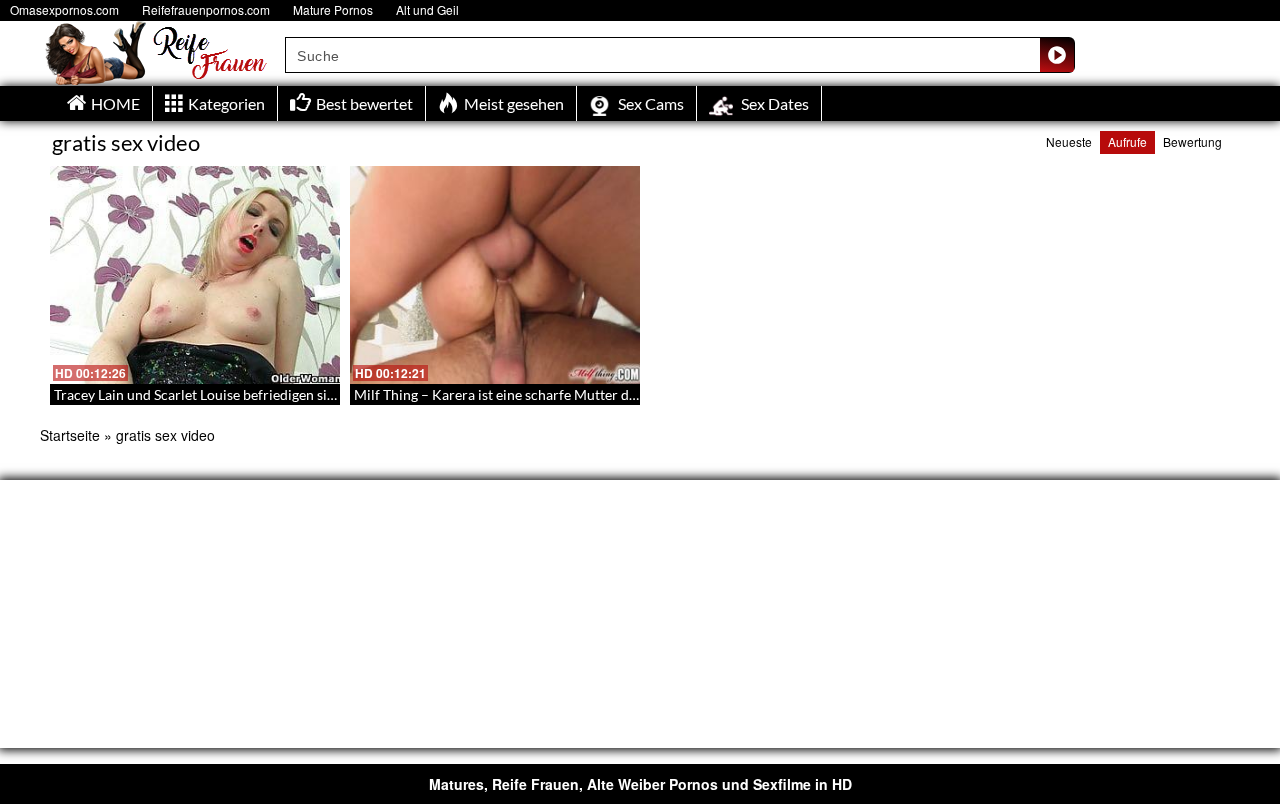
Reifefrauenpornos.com (206, 9)
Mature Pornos (333, 9)
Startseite (70, 435)
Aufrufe (1127, 141)
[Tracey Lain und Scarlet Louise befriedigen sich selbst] (195, 275)
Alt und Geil (427, 9)
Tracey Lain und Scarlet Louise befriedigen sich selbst (217, 394)
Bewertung (1192, 141)
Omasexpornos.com (64, 9)
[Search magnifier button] (1057, 55)
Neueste (1069, 141)
